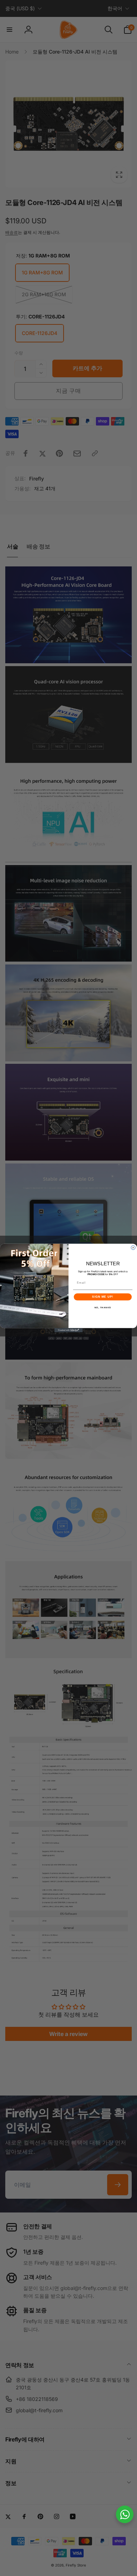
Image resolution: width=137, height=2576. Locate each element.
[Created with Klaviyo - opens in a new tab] (68, 1330)
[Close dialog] (133, 1248)
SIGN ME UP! (103, 1297)
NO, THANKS (103, 1307)
